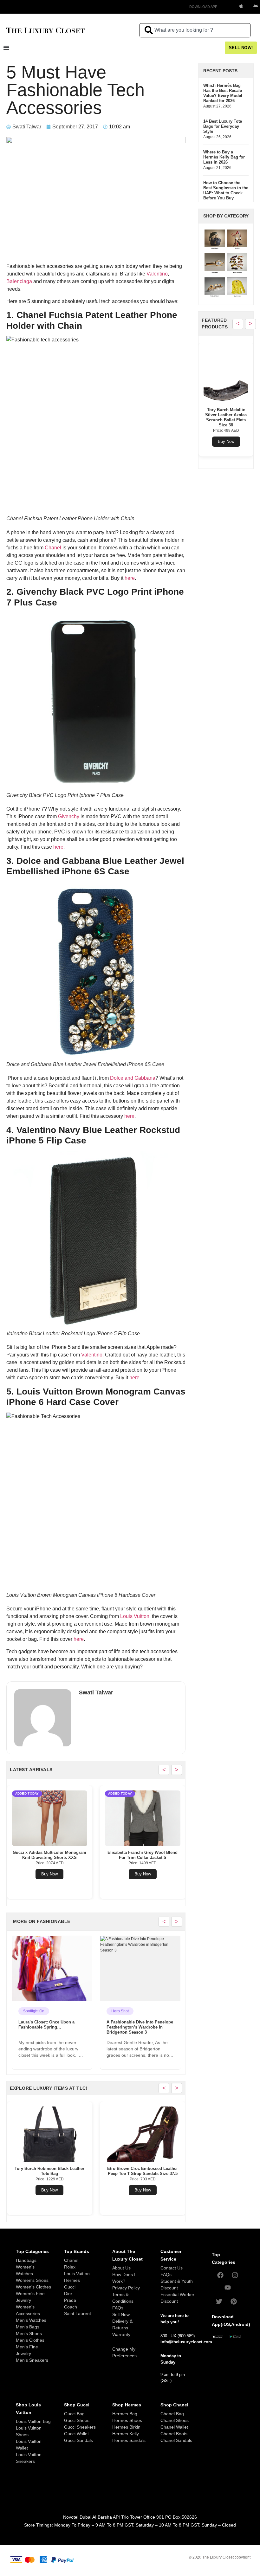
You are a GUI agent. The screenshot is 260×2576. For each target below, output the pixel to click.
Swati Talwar (96, 1693)
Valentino (157, 274)
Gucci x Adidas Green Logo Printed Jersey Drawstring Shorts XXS (64, 1855)
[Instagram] (235, 2275)
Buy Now (64, 1874)
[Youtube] (228, 2288)
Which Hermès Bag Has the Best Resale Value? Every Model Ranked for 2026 (223, 93)
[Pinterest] (234, 2301)
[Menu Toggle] (6, 48)
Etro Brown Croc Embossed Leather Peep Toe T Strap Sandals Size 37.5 (49, 2171)
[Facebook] (220, 2275)
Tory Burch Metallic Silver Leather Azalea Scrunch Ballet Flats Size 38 (143, 2171)
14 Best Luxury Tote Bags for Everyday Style (223, 126)
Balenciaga (19, 281)
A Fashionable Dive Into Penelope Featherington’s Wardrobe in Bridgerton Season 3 (51, 2027)
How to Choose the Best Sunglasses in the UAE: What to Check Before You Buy (226, 190)
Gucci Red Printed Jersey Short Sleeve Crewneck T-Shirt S (157, 1855)
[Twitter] (219, 2301)
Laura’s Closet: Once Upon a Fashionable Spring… (135, 2025)
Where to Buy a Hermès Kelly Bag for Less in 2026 (224, 157)
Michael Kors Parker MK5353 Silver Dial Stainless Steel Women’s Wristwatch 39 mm (226, 420)
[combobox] (195, 30)
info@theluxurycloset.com (186, 2342)
